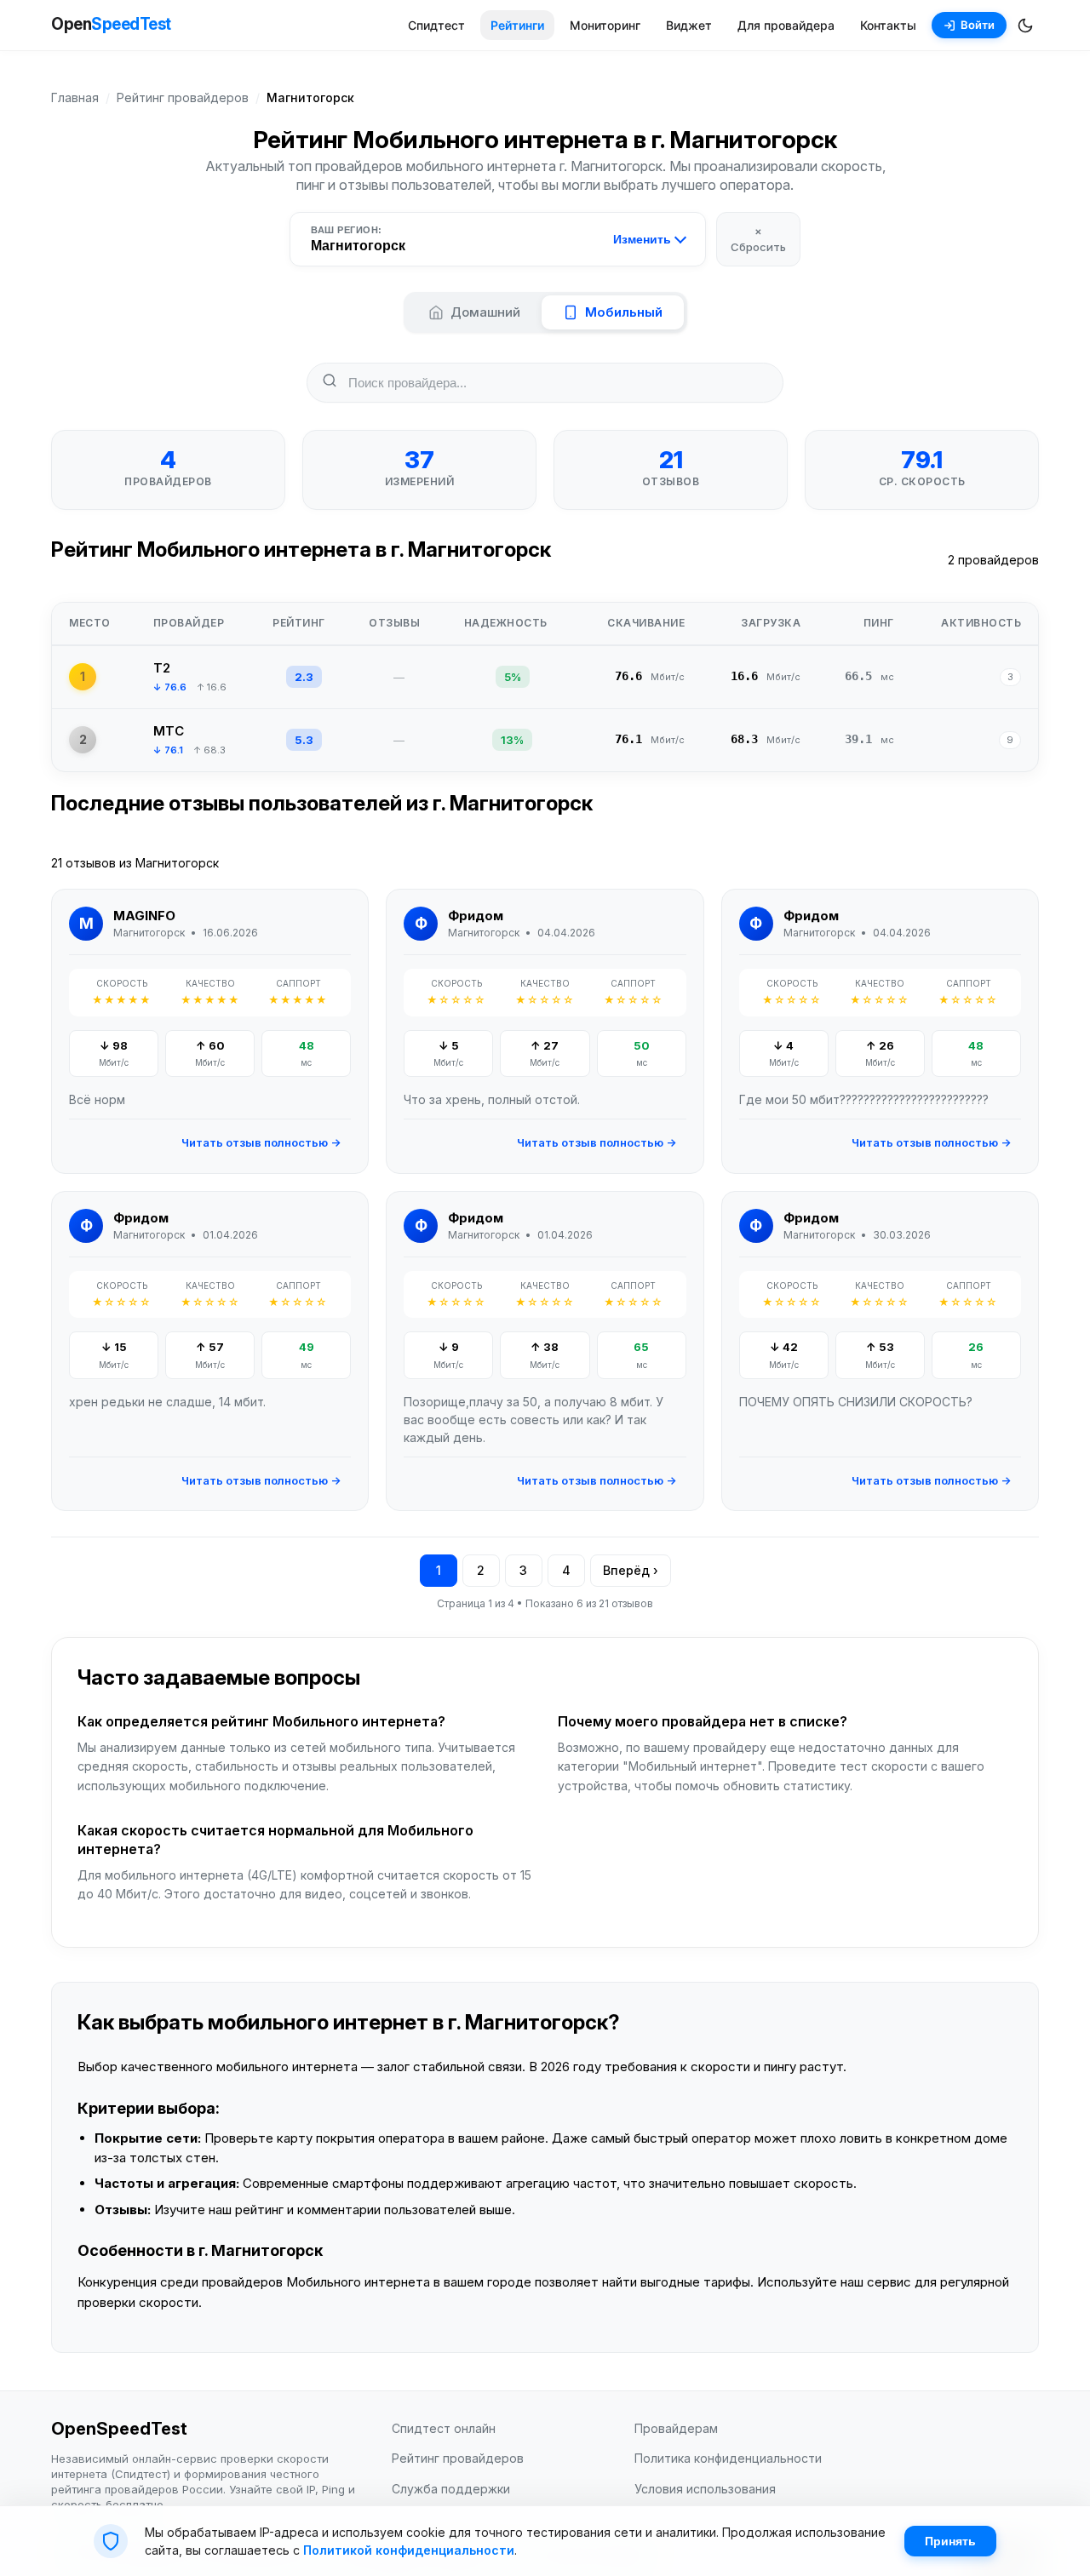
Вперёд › (631, 1570)
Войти (978, 25)
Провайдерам (676, 2428)
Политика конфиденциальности (728, 2458)
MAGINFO (144, 916)
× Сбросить (758, 238)
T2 (162, 668)
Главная (75, 97)
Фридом (476, 916)
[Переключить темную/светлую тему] (1025, 26)
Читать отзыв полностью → (261, 1142)
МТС (169, 731)
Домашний (485, 312)
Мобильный (624, 312)
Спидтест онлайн (444, 2428)
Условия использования (705, 2489)
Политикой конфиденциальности (409, 2550)
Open (111, 24)
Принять (950, 2541)
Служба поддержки (451, 2489)
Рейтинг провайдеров (183, 97)
